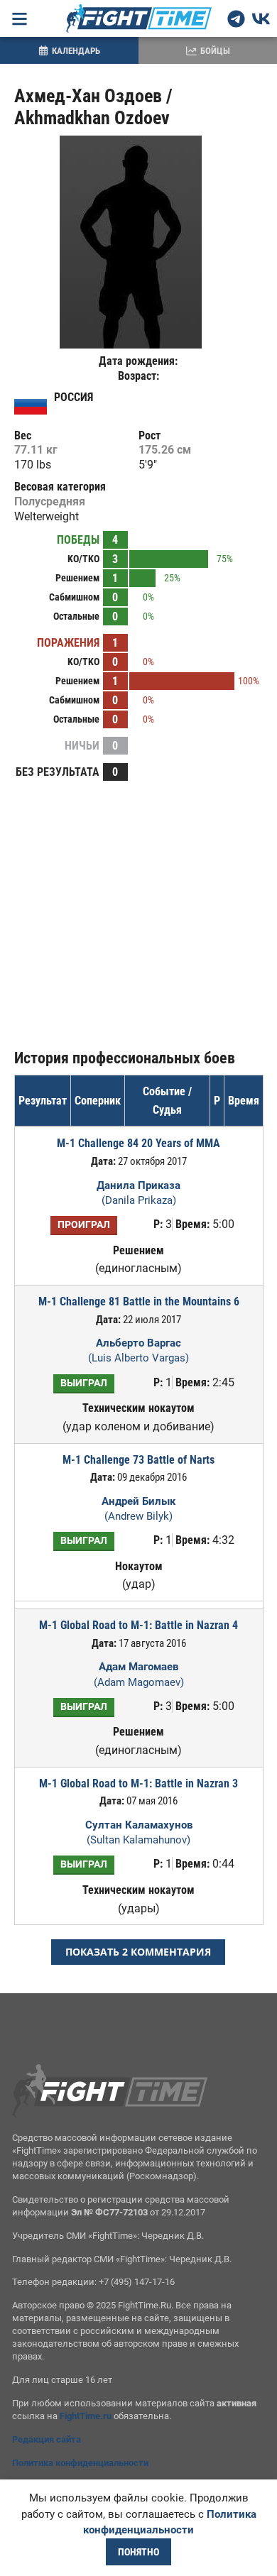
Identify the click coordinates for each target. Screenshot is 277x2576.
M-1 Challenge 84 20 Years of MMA (138, 1143)
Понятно (138, 2552)
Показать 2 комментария (138, 1952)
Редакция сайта (47, 2439)
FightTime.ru (86, 2416)
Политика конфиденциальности (80, 2463)
